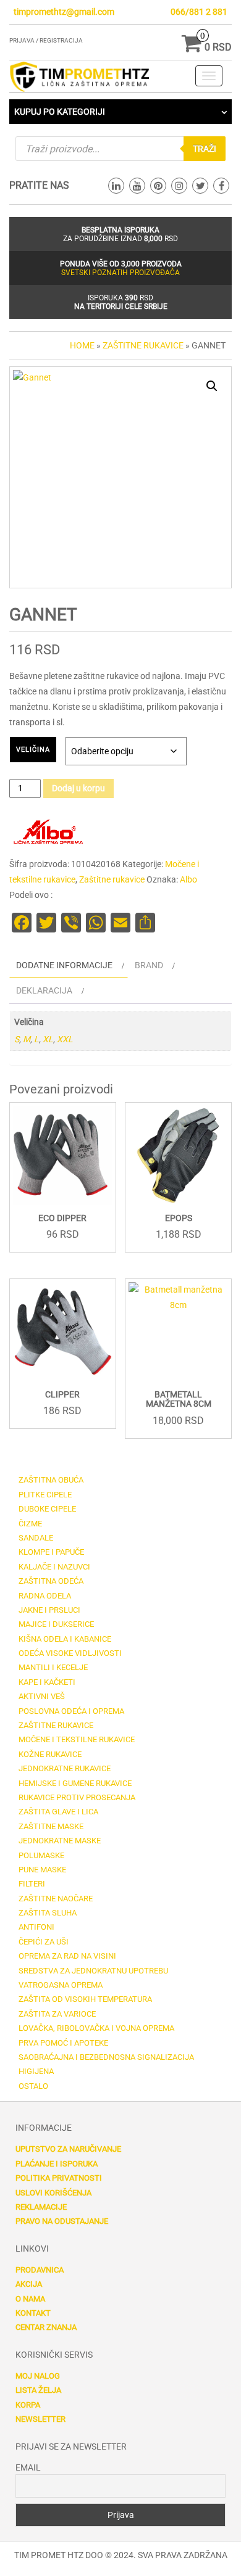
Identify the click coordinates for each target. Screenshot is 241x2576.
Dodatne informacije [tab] (64, 965)
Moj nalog (38, 2376)
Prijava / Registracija (46, 40)
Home (82, 345)
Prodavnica (40, 2270)
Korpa (28, 2405)
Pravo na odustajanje (62, 2221)
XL (48, 1039)
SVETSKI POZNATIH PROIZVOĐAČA (120, 273)
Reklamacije (41, 2207)
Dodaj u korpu (78, 788)
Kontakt (33, 2313)
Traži (205, 149)
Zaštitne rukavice (143, 345)
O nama (30, 2299)
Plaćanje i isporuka (57, 2164)
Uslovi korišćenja (53, 2193)
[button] (212, 386)
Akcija (29, 2284)
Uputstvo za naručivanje (68, 2149)
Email (28, 2467)
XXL (65, 1039)
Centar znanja (46, 2327)
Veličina (33, 750)
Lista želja (38, 2390)
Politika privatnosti (59, 2178)
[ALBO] (46, 833)
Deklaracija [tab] (44, 990)
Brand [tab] (149, 965)
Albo (188, 879)
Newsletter (40, 2419)
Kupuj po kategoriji (60, 112)
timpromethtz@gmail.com (64, 12)
